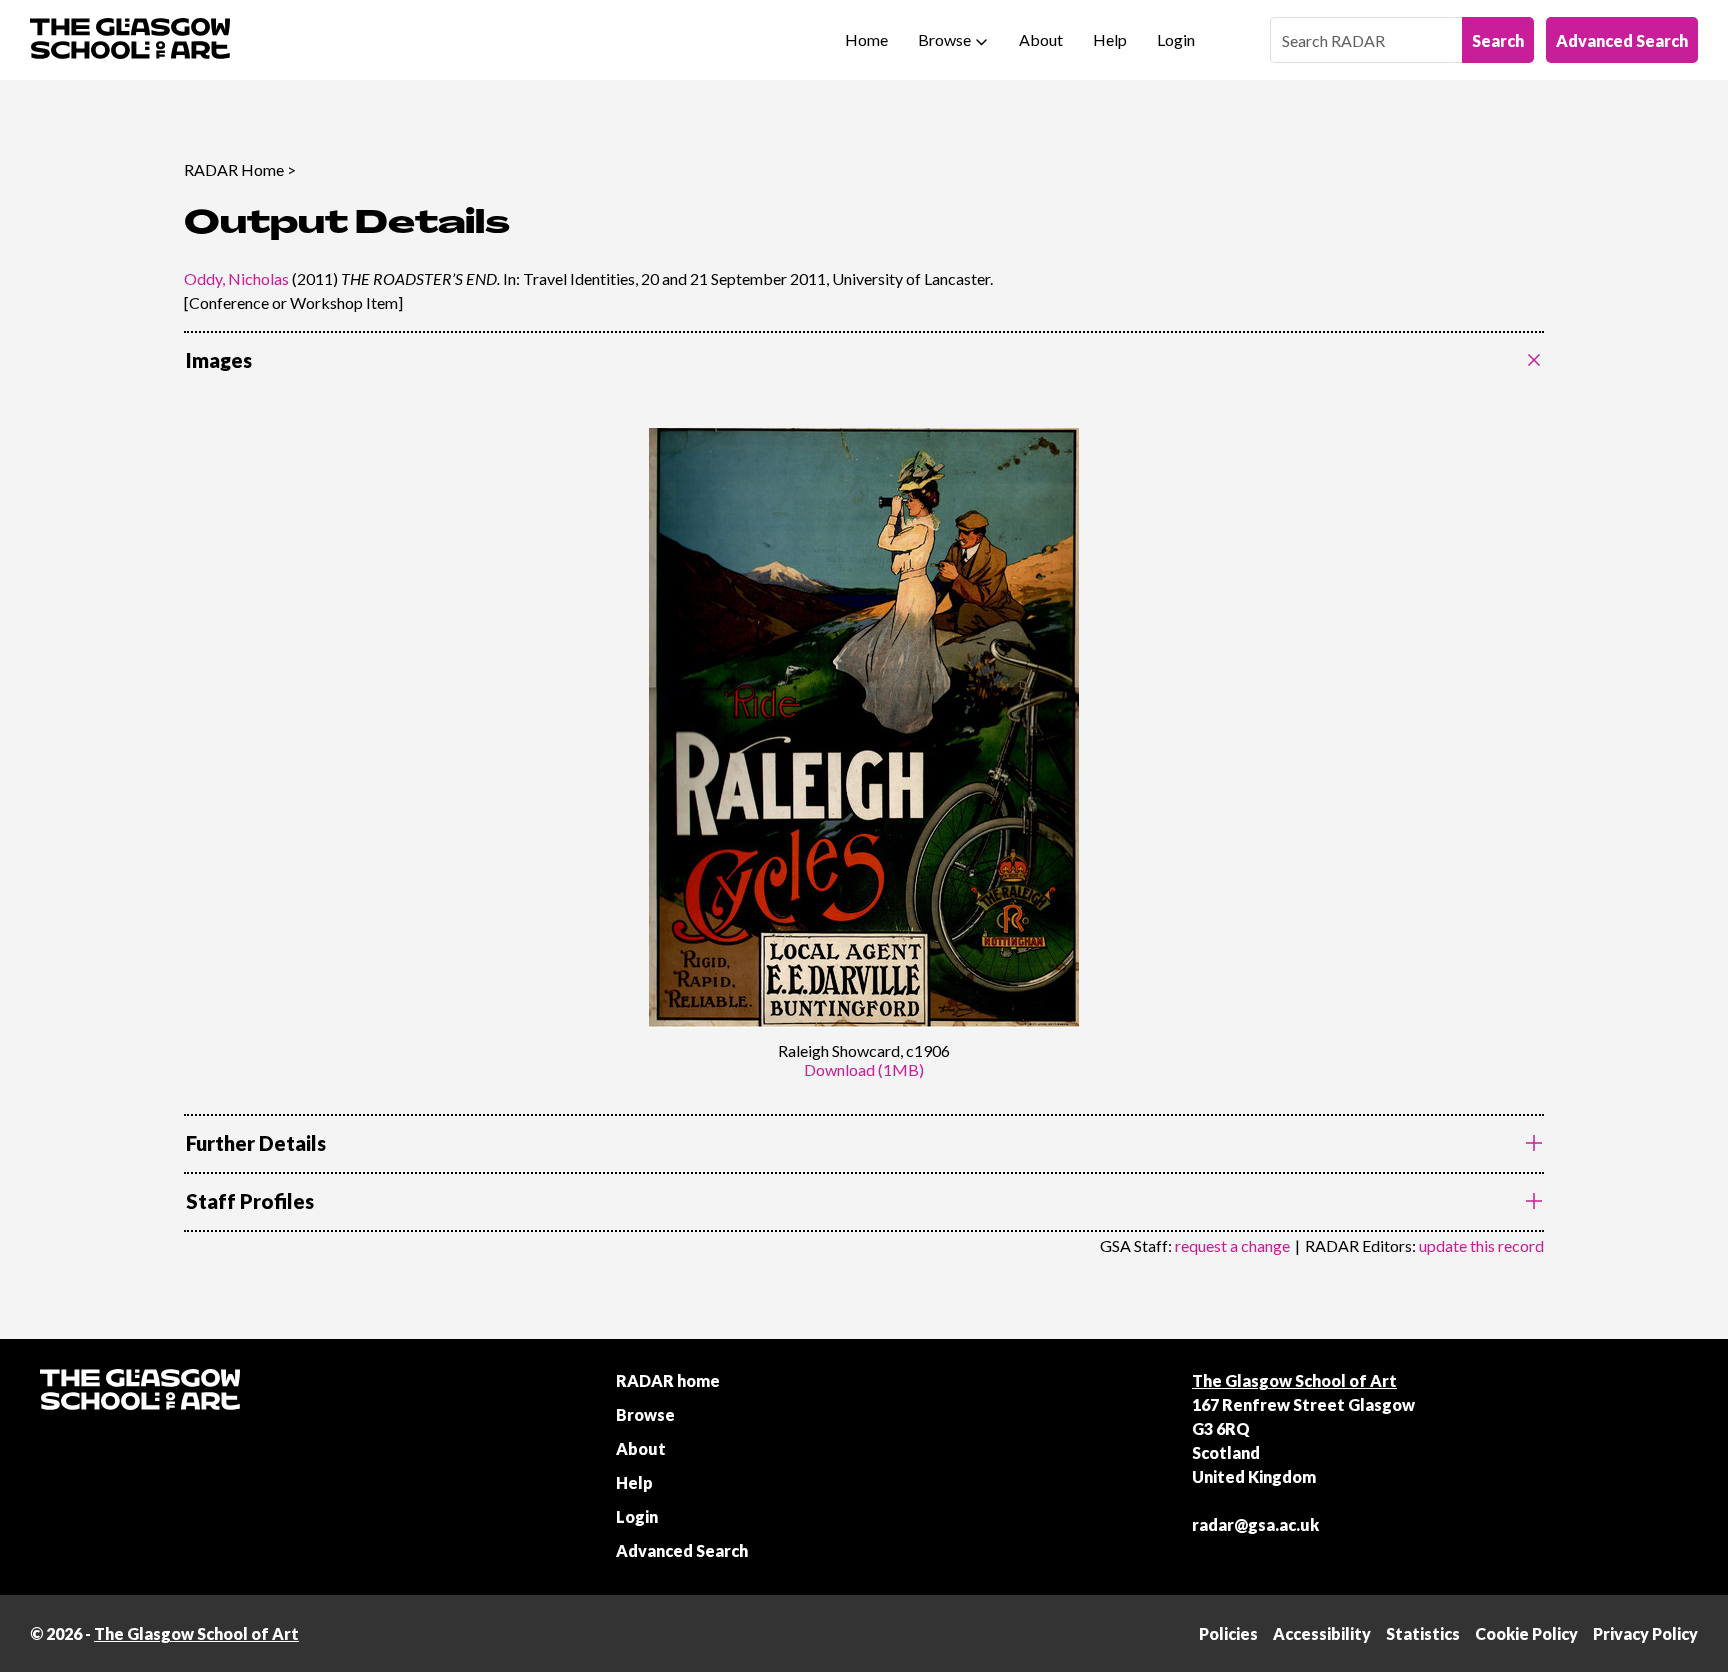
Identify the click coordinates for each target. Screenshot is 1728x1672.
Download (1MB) (864, 1069)
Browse (944, 39)
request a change (1232, 1245)
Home (866, 39)
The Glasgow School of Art (1294, 1380)
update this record (1481, 1245)
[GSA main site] (130, 40)
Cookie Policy (1526, 1633)
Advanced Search (1622, 40)
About (1041, 39)
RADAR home (668, 1380)
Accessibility (1322, 1633)
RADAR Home (234, 169)
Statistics (1423, 1633)
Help (1110, 39)
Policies (1228, 1633)
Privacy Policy (1645, 1633)
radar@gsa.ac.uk (1255, 1524)
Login (1176, 39)
